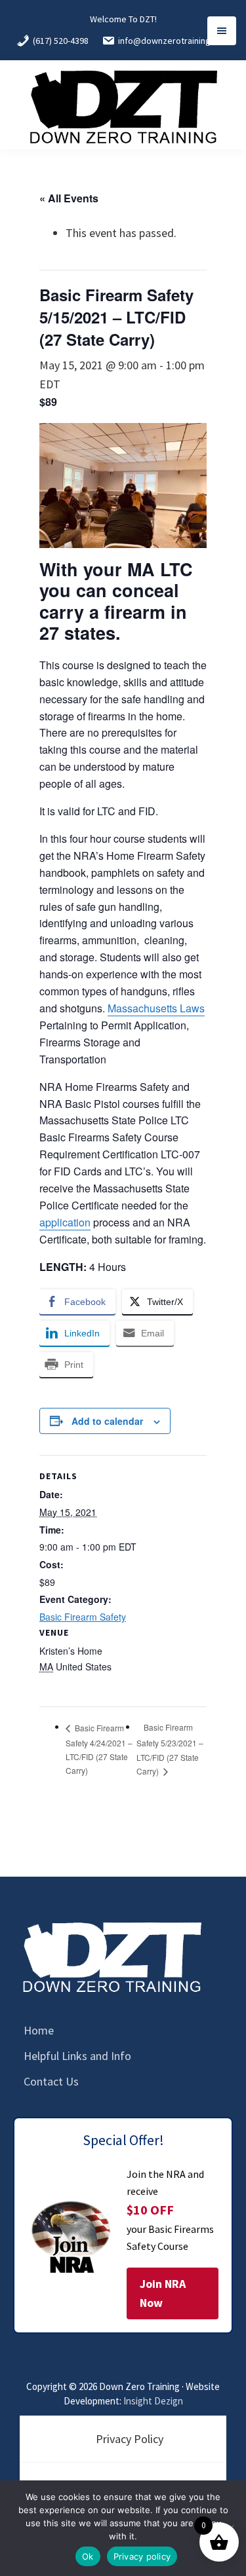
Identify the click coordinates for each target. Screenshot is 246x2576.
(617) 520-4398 (61, 41)
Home (39, 2030)
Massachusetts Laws (156, 1008)
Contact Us (51, 2081)
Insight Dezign (153, 2401)
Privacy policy (142, 2556)
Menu (222, 31)
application (65, 1222)
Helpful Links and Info (77, 2056)
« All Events (69, 198)
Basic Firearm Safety (83, 1617)
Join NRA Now (163, 2293)
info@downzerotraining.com (174, 41)
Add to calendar (107, 1421)
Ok (88, 2556)
